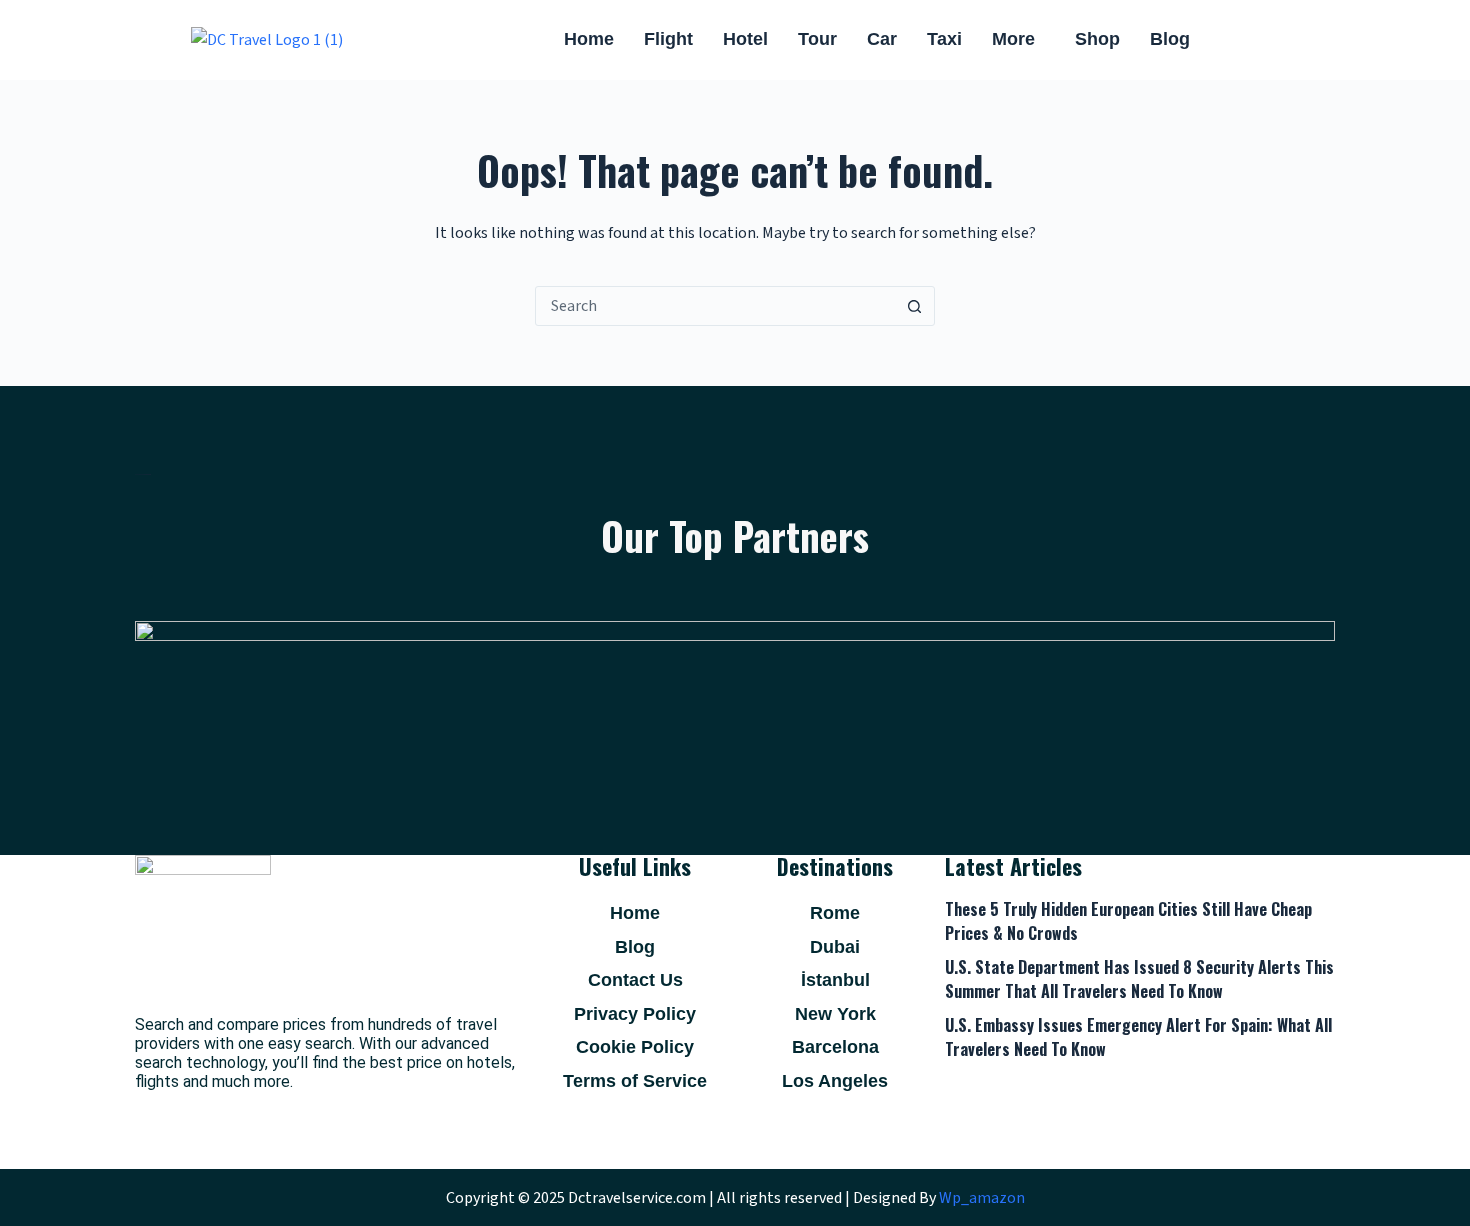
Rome (835, 913)
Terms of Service (635, 1081)
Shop (1097, 39)
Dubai (835, 947)
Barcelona (835, 1047)
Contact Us (635, 980)
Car (882, 39)
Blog (1170, 39)
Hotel (745, 39)
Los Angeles (835, 1081)
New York (835, 1014)
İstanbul (835, 980)
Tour (817, 39)
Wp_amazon (982, 1198)
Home (589, 39)
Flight (668, 39)
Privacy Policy (635, 1014)
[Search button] (914, 306)
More (1013, 39)
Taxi (944, 39)
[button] (1018, 40)
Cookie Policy (635, 1047)
